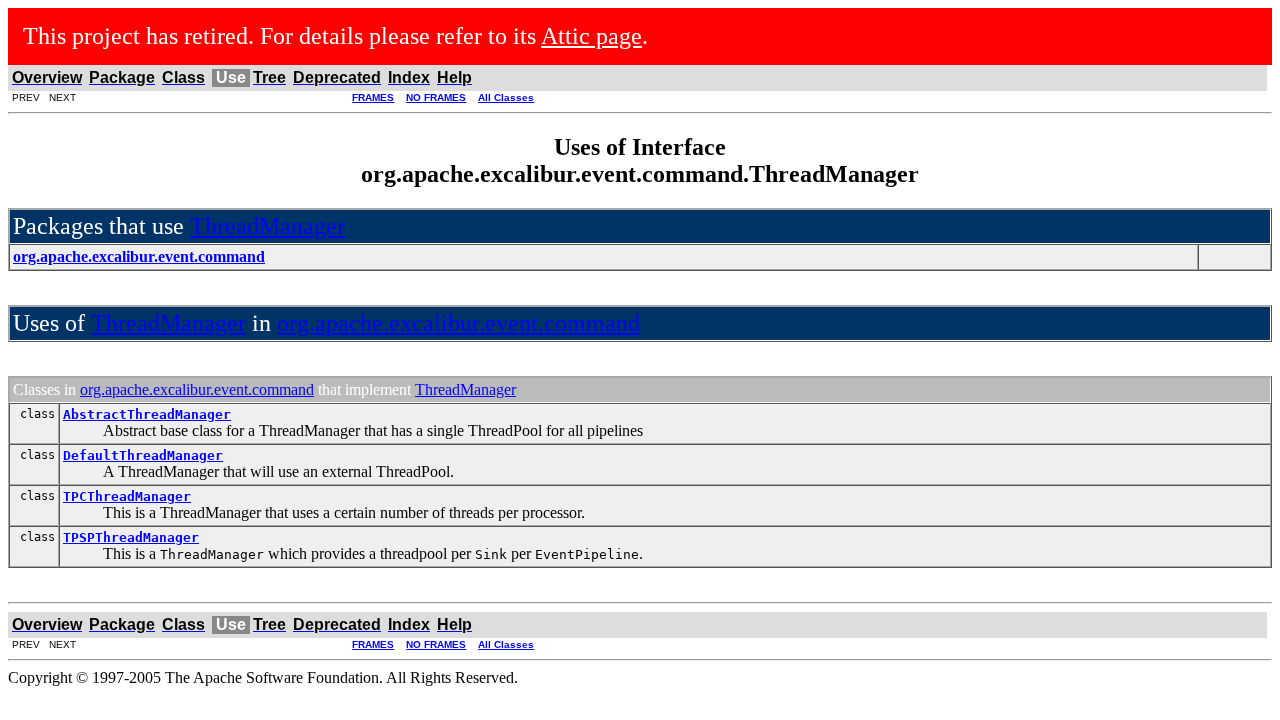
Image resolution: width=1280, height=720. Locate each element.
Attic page (591, 36)
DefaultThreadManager (143, 455)
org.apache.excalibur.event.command (458, 323)
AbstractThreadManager (147, 414)
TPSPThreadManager (131, 537)
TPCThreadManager (127, 496)
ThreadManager (267, 226)
